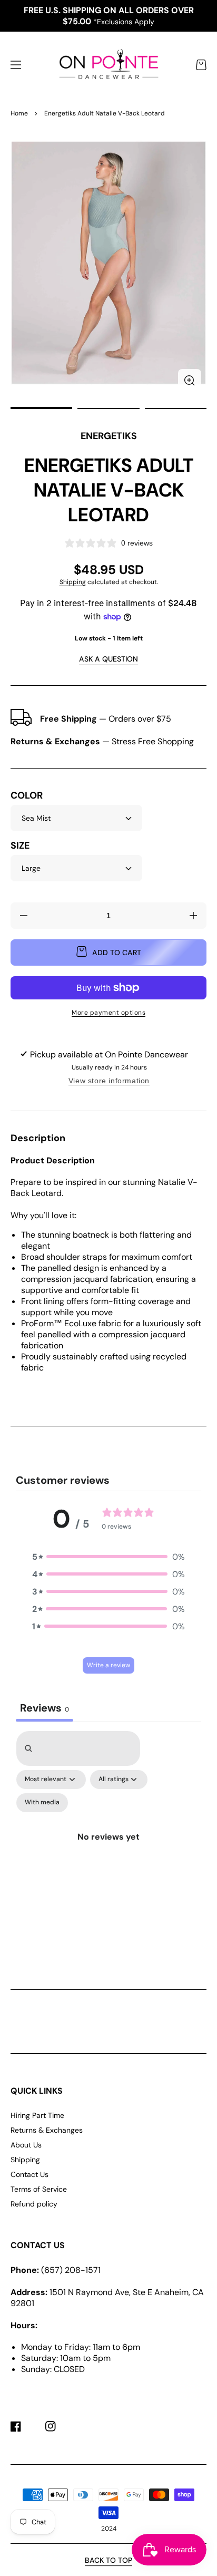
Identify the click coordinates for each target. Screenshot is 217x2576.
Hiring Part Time (37, 2115)
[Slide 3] (176, 409)
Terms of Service (39, 2189)
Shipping (73, 582)
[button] (16, 65)
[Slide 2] (108, 409)
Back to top (108, 2560)
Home (19, 113)
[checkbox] (42, 1803)
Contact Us (29, 2174)
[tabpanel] (108, 1841)
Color (27, 796)
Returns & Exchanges (47, 2130)
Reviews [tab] (45, 1708)
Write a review (108, 1665)
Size (20, 846)
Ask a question (108, 659)
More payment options (108, 1013)
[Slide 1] (41, 409)
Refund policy (34, 2204)
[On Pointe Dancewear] (108, 65)
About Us (26, 2145)
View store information (109, 1081)
